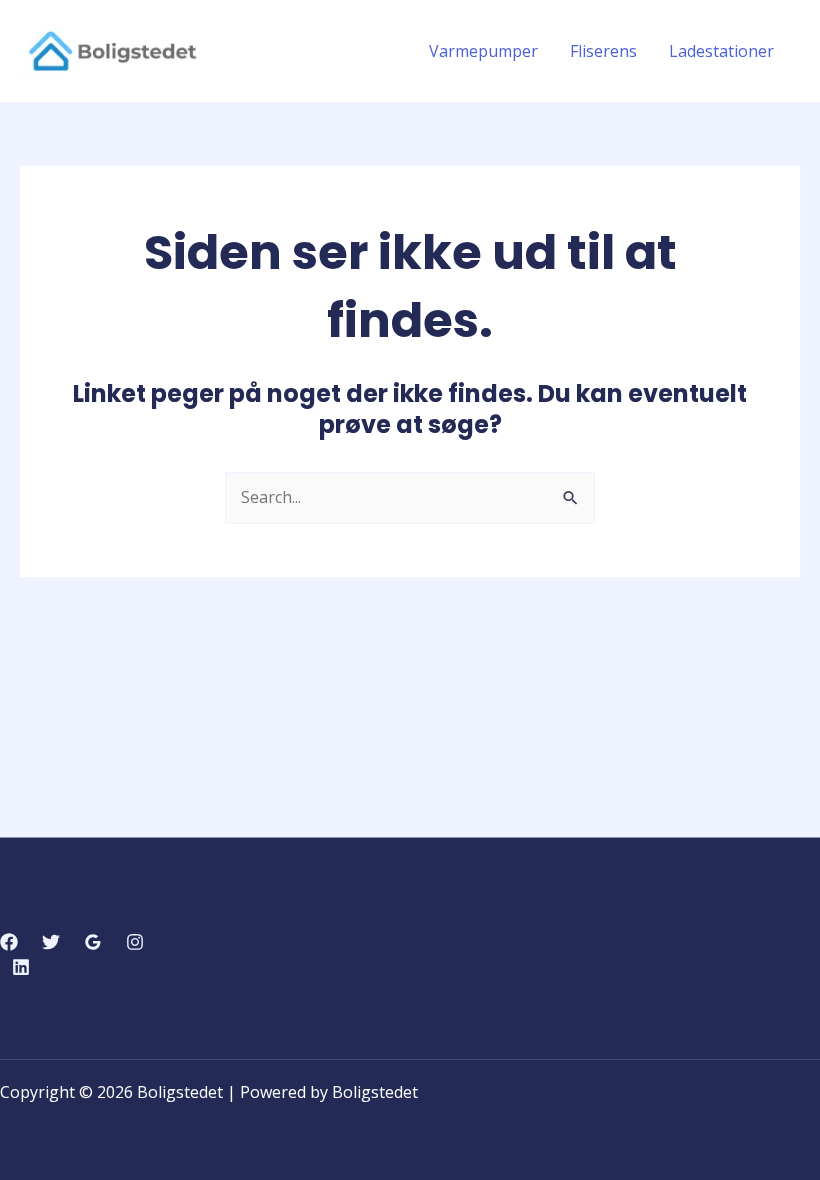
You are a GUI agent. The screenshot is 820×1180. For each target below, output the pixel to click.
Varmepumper (483, 51)
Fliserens (603, 51)
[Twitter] (51, 942)
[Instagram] (135, 942)
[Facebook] (9, 942)
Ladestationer (721, 51)
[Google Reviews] (93, 942)
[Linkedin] (21, 967)
